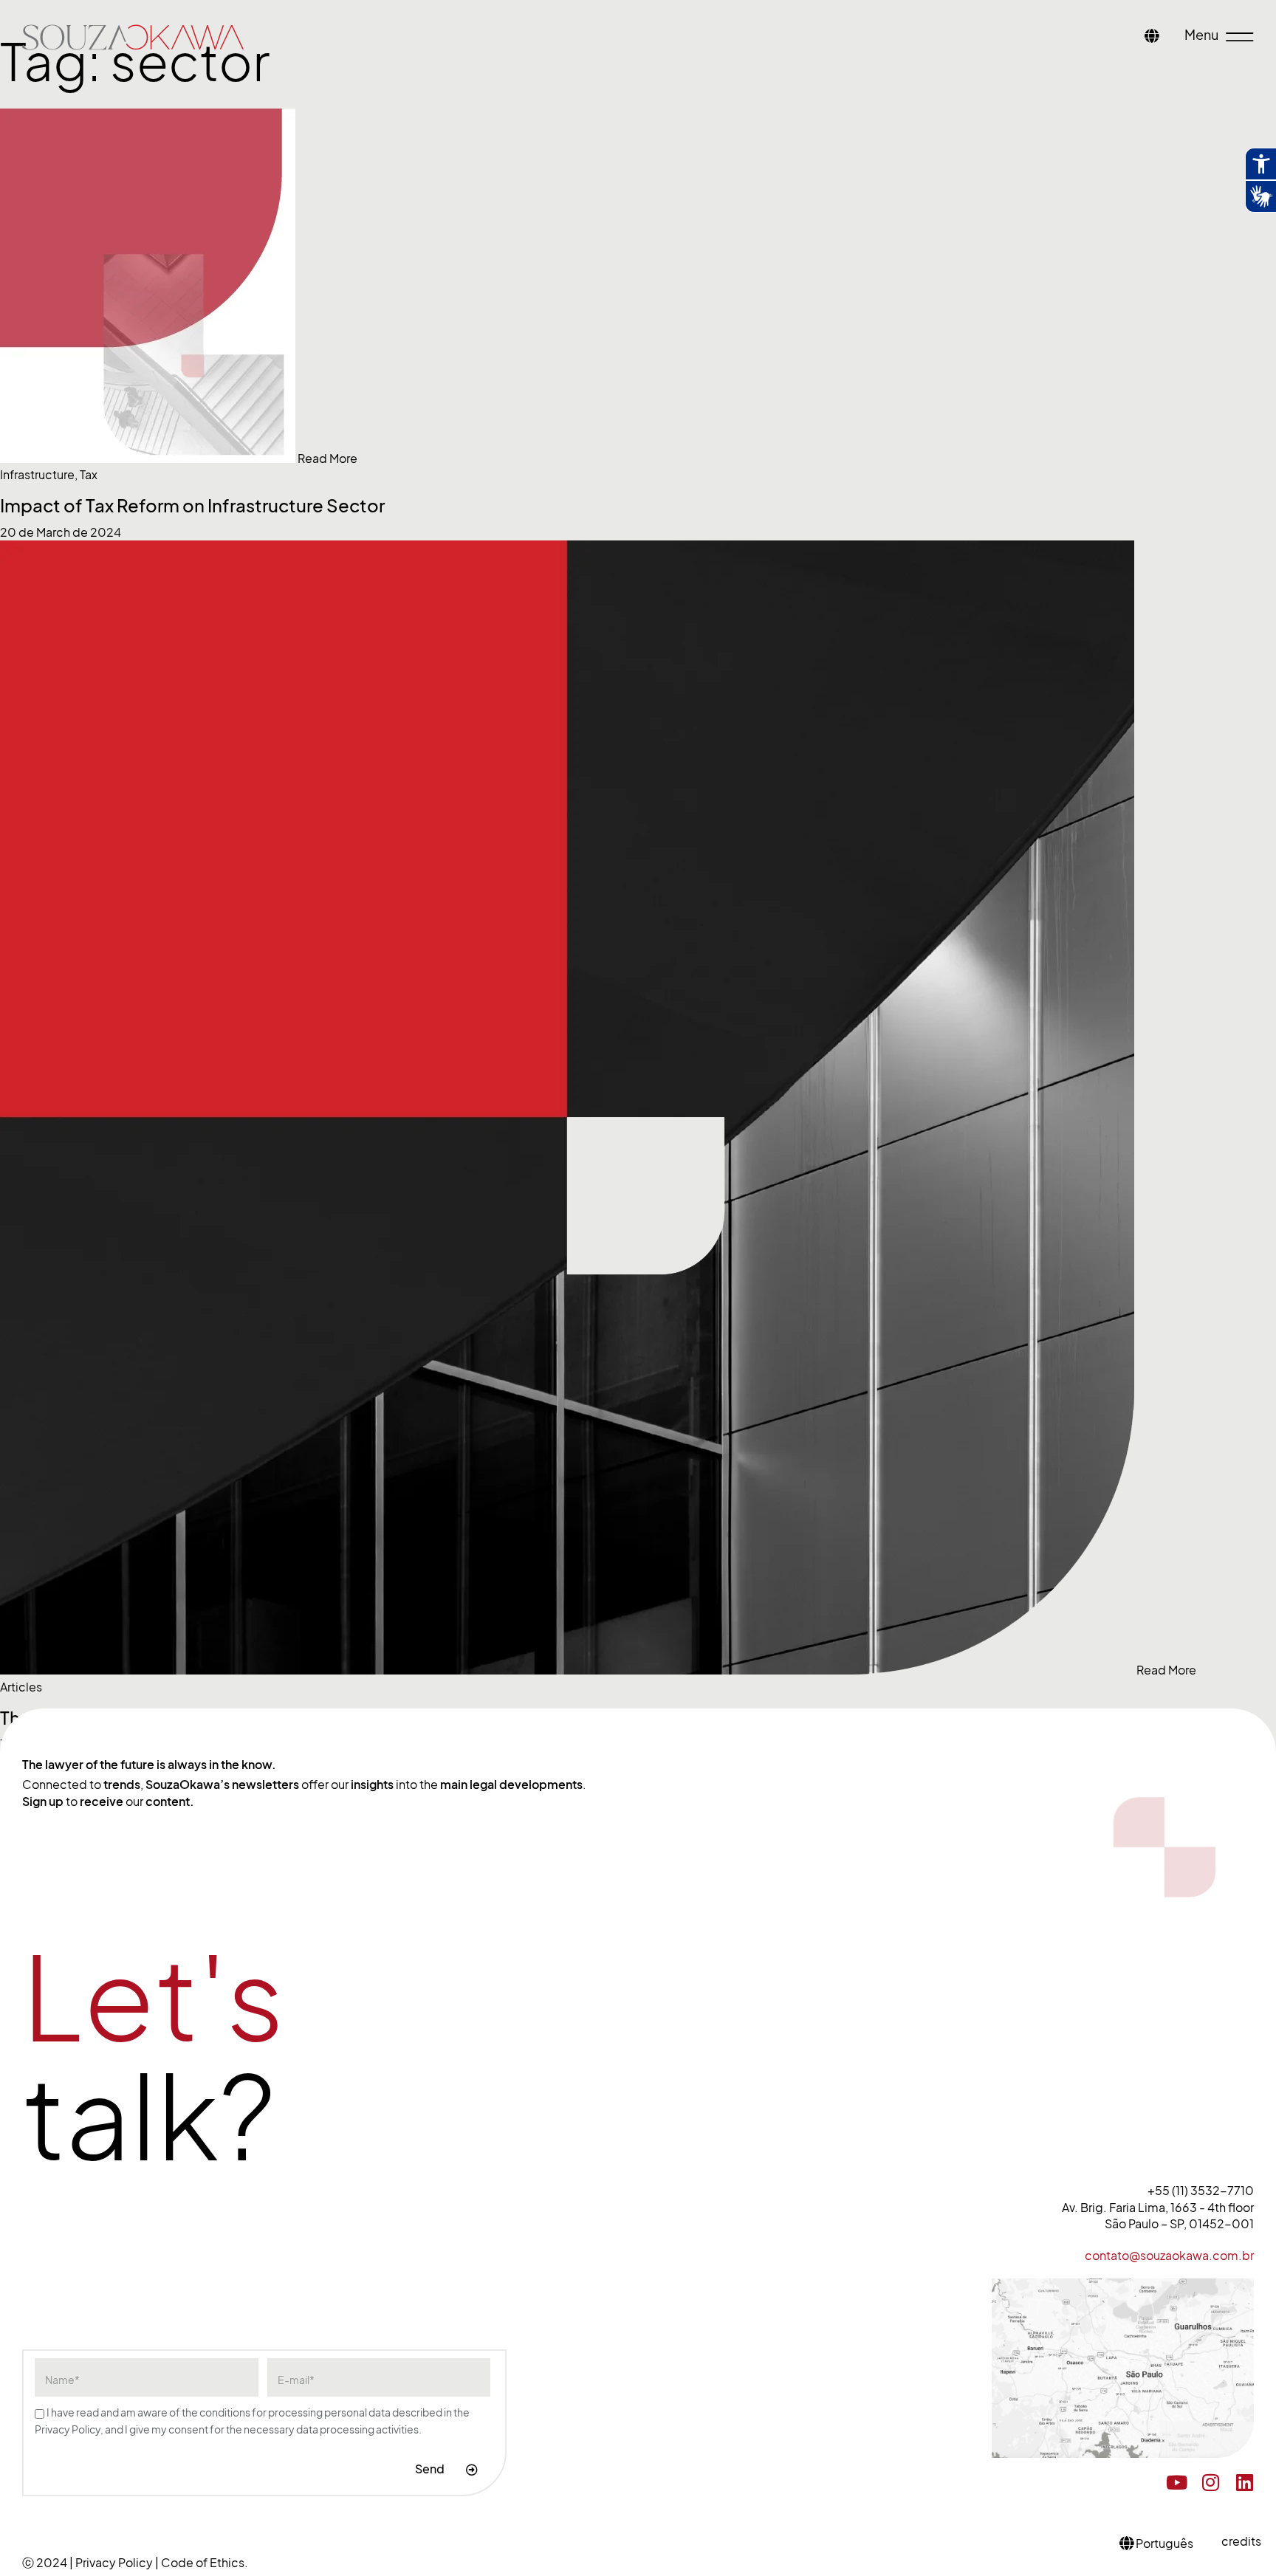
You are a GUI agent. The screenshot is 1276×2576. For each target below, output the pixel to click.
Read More (327, 458)
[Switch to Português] (1152, 37)
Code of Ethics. (205, 2563)
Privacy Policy (115, 2563)
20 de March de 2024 (61, 532)
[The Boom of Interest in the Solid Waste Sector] (568, 1670)
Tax (89, 475)
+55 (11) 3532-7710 (1201, 2191)
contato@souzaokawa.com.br (1169, 2256)
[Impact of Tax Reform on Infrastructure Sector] (149, 458)
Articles (21, 1687)
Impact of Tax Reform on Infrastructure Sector (192, 506)
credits (1241, 2541)
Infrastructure (37, 475)
